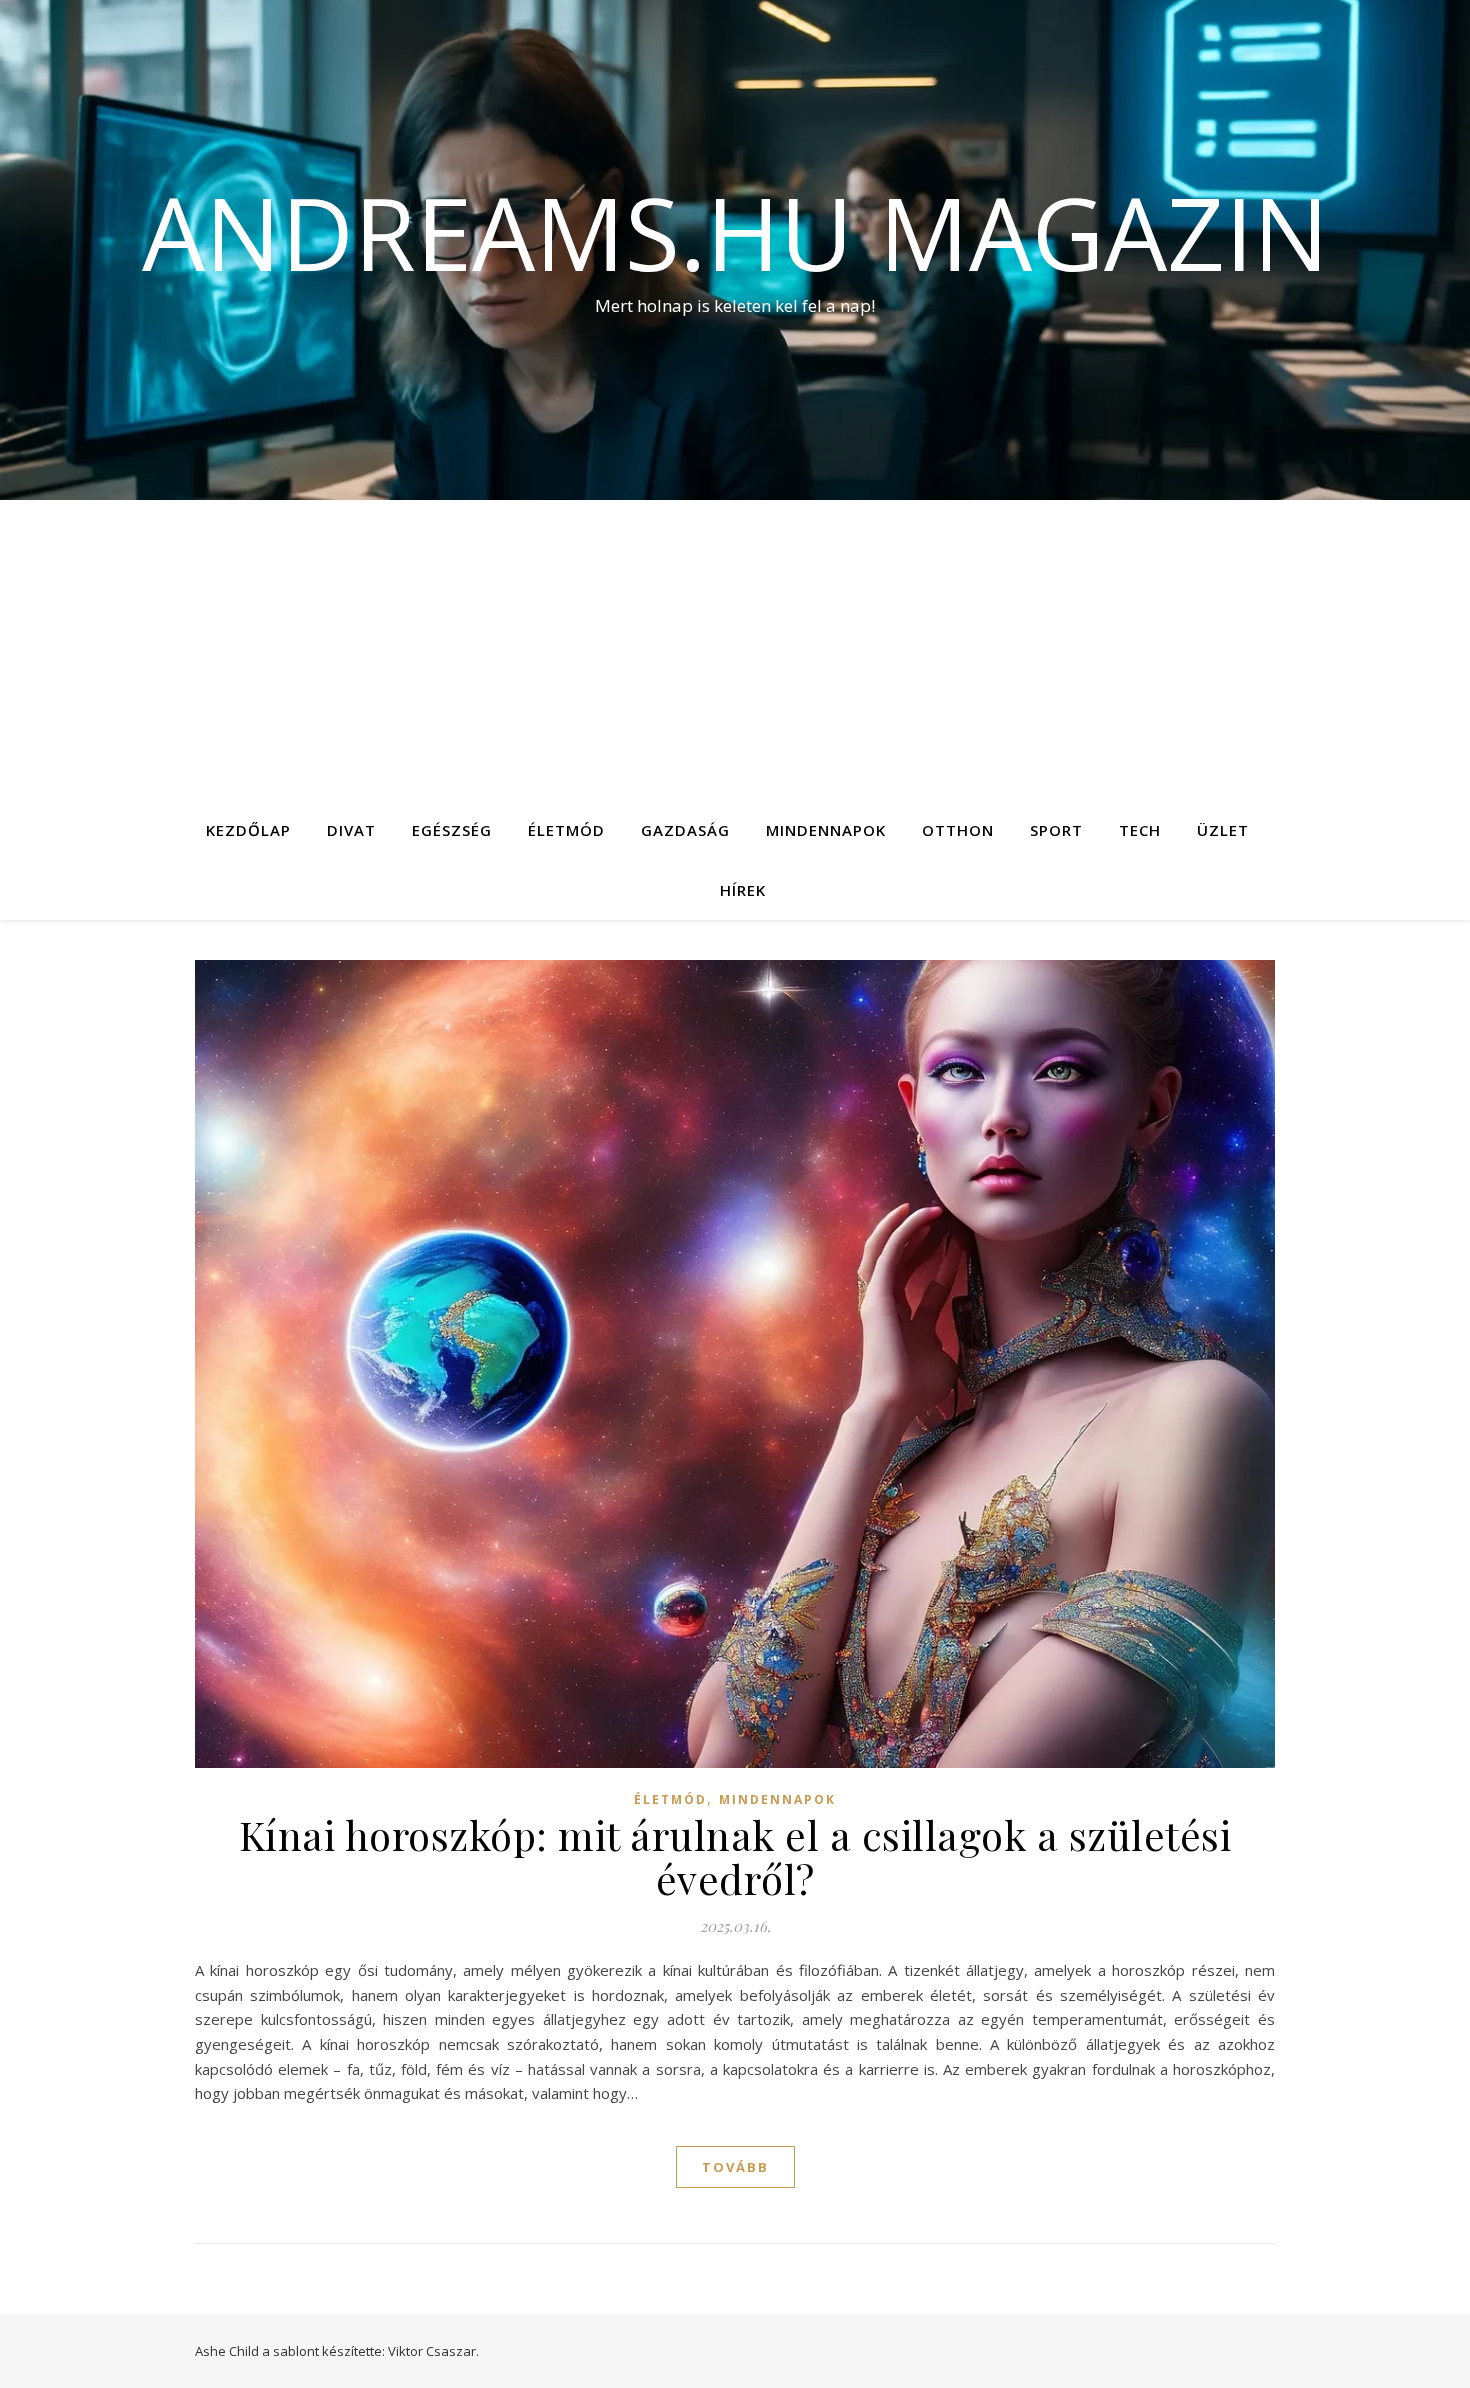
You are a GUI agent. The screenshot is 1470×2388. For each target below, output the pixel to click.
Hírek (743, 890)
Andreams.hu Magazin (735, 232)
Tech (1140, 830)
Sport (1056, 830)
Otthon (958, 830)
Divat (351, 830)
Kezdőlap (248, 830)
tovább (735, 2167)
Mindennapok (826, 830)
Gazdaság (685, 830)
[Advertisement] (735, 650)
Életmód (566, 830)
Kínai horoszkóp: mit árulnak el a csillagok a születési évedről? (735, 1856)
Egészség (452, 830)
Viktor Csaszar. (433, 2351)
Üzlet (1223, 830)
